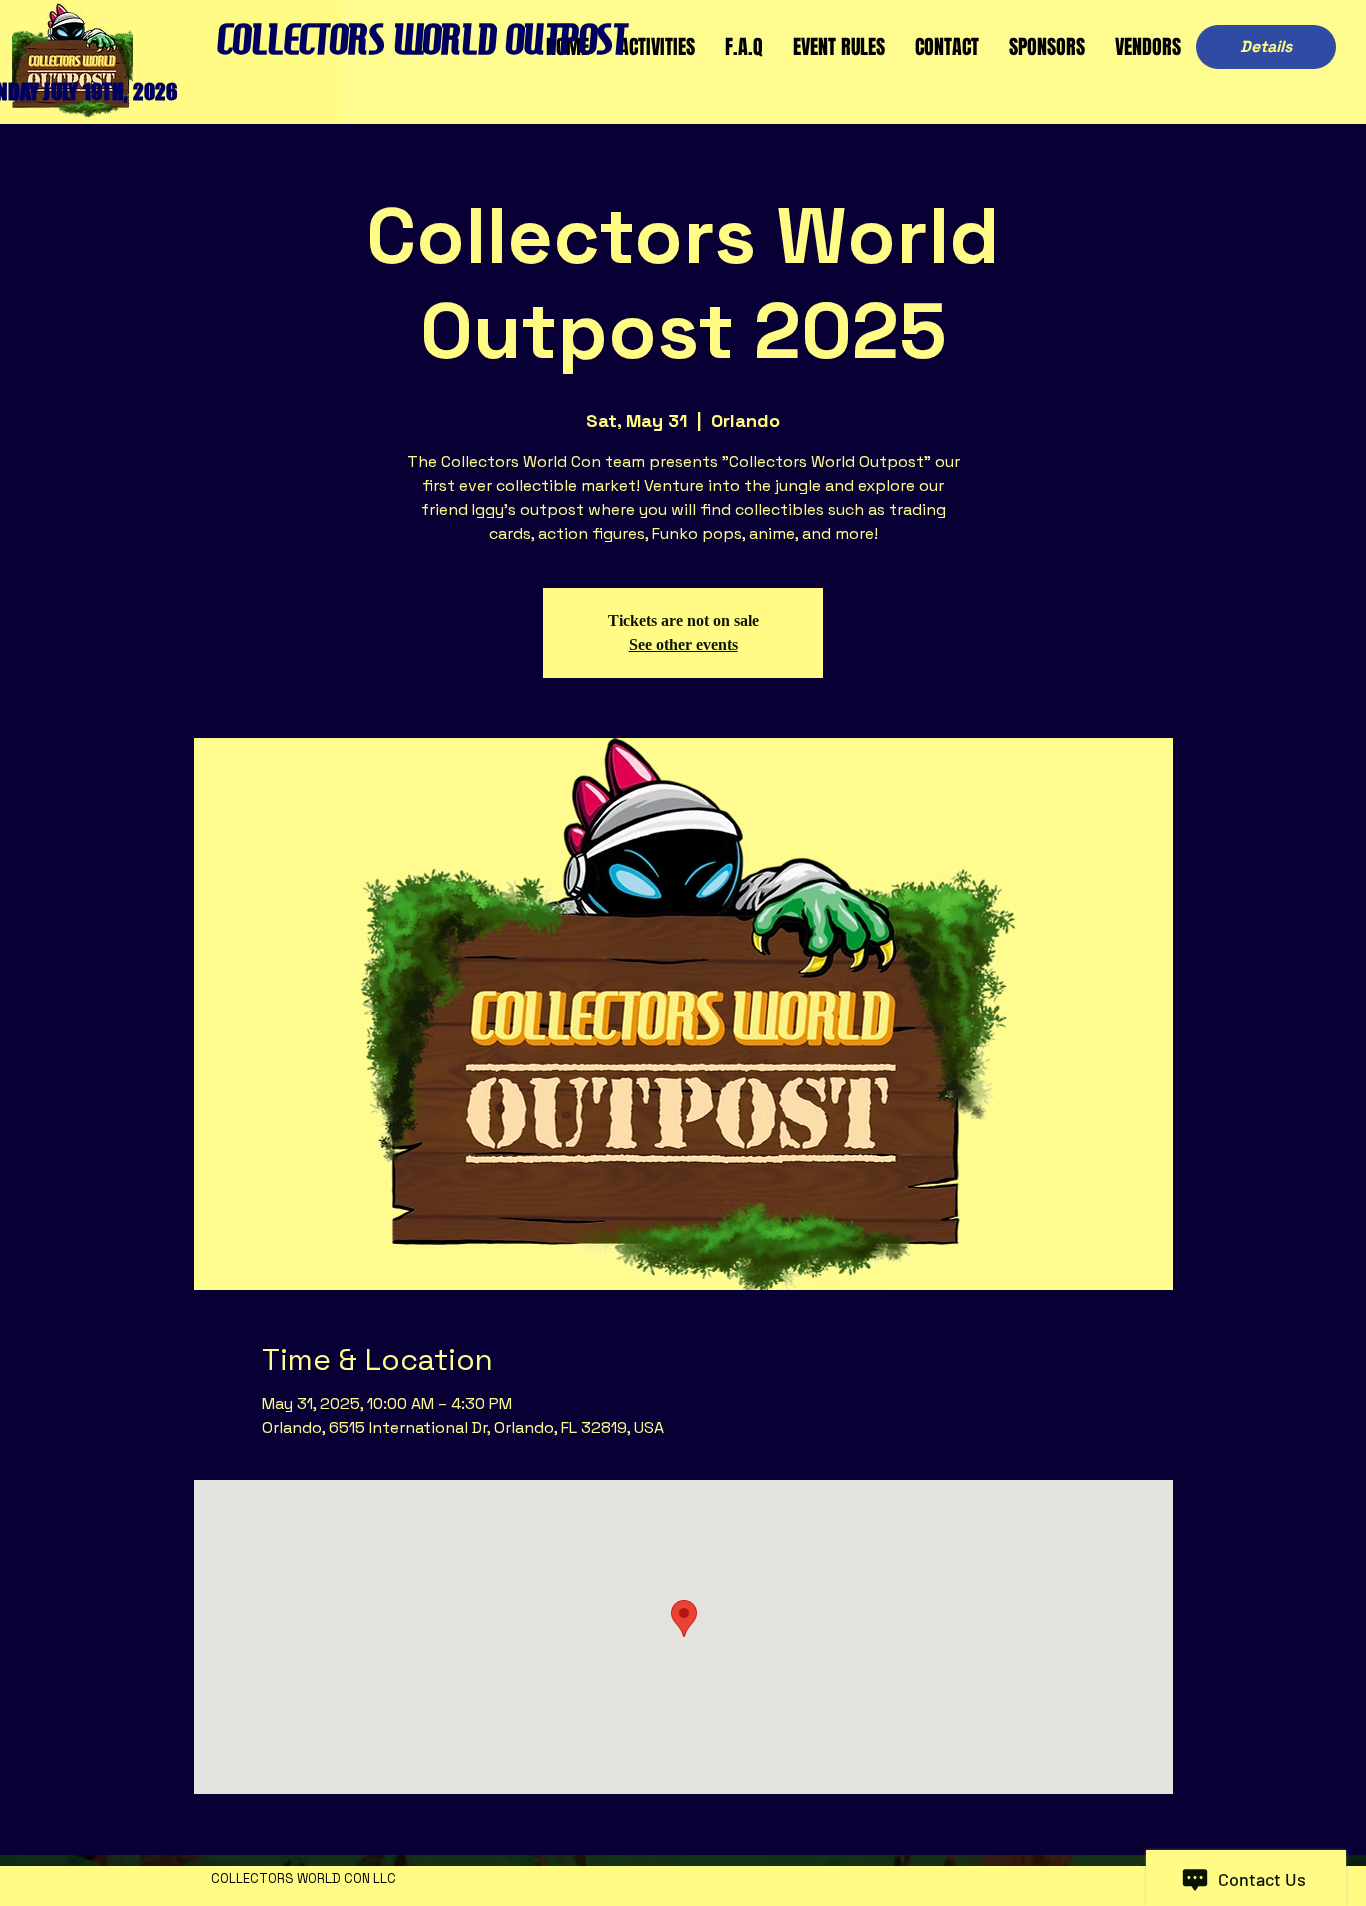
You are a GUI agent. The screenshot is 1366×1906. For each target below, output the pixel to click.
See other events (683, 644)
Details (1266, 46)
